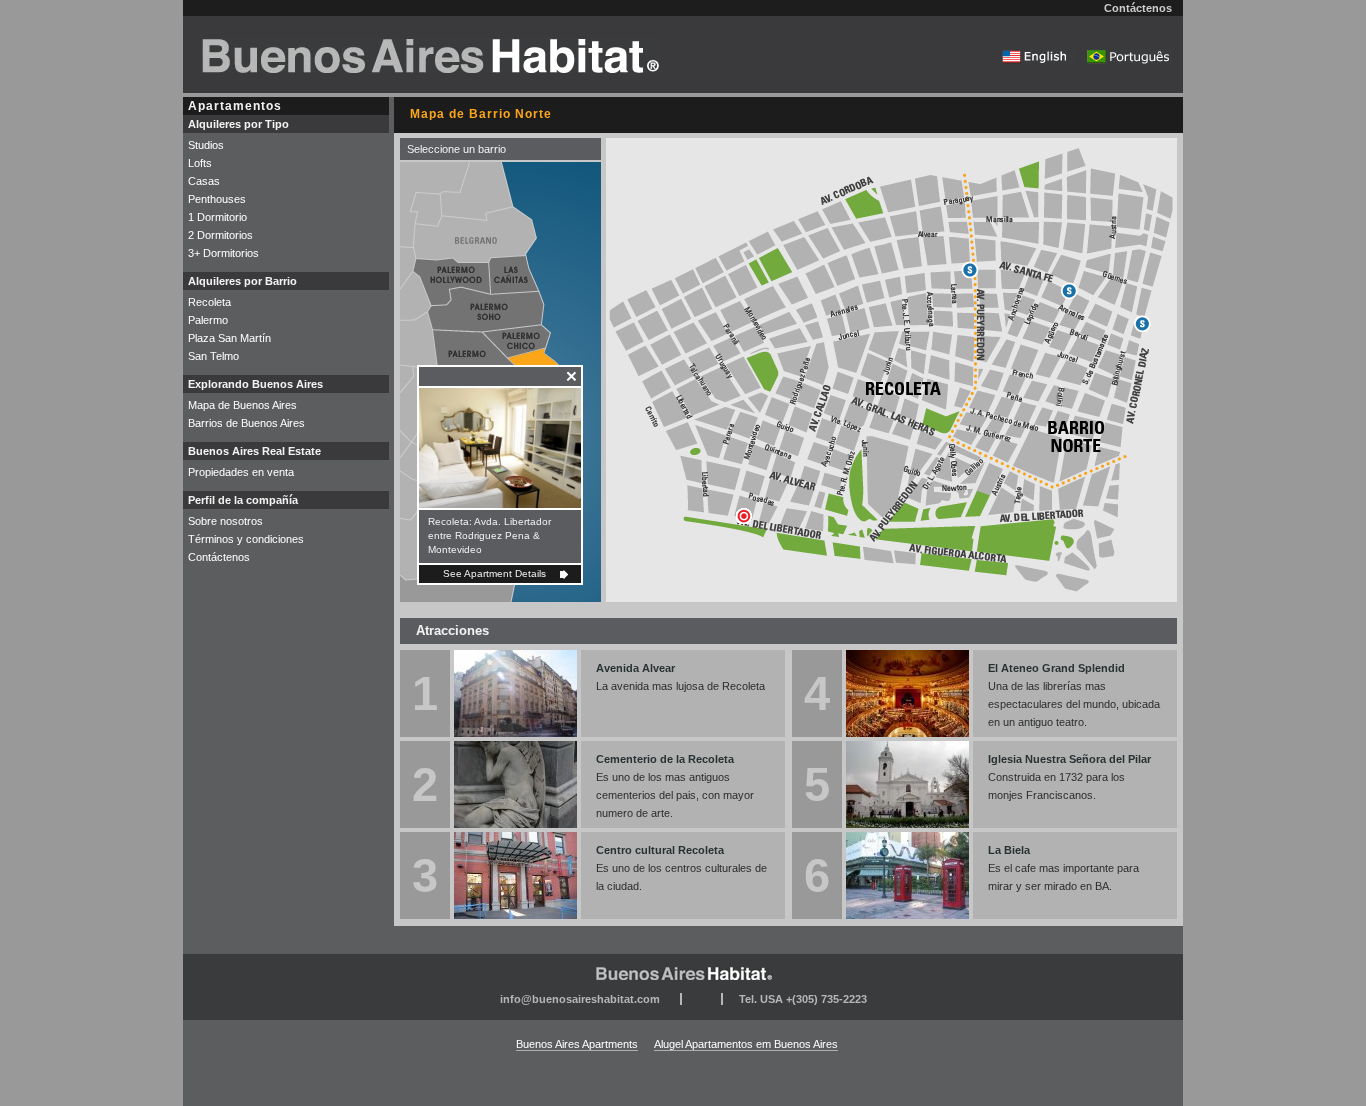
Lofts (200, 163)
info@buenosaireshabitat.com (580, 999)
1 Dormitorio (217, 217)
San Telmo (213, 356)
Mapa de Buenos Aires (242, 405)
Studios (206, 145)
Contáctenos (1138, 8)
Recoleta (209, 302)
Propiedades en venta (241, 472)
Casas (204, 181)
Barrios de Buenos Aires (246, 423)
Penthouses (217, 199)
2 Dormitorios (220, 235)
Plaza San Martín (229, 338)
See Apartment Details (494, 573)
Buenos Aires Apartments (577, 1044)
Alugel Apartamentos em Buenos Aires (746, 1044)
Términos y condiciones (246, 539)
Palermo (208, 320)
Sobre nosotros (225, 521)
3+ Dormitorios (223, 253)
